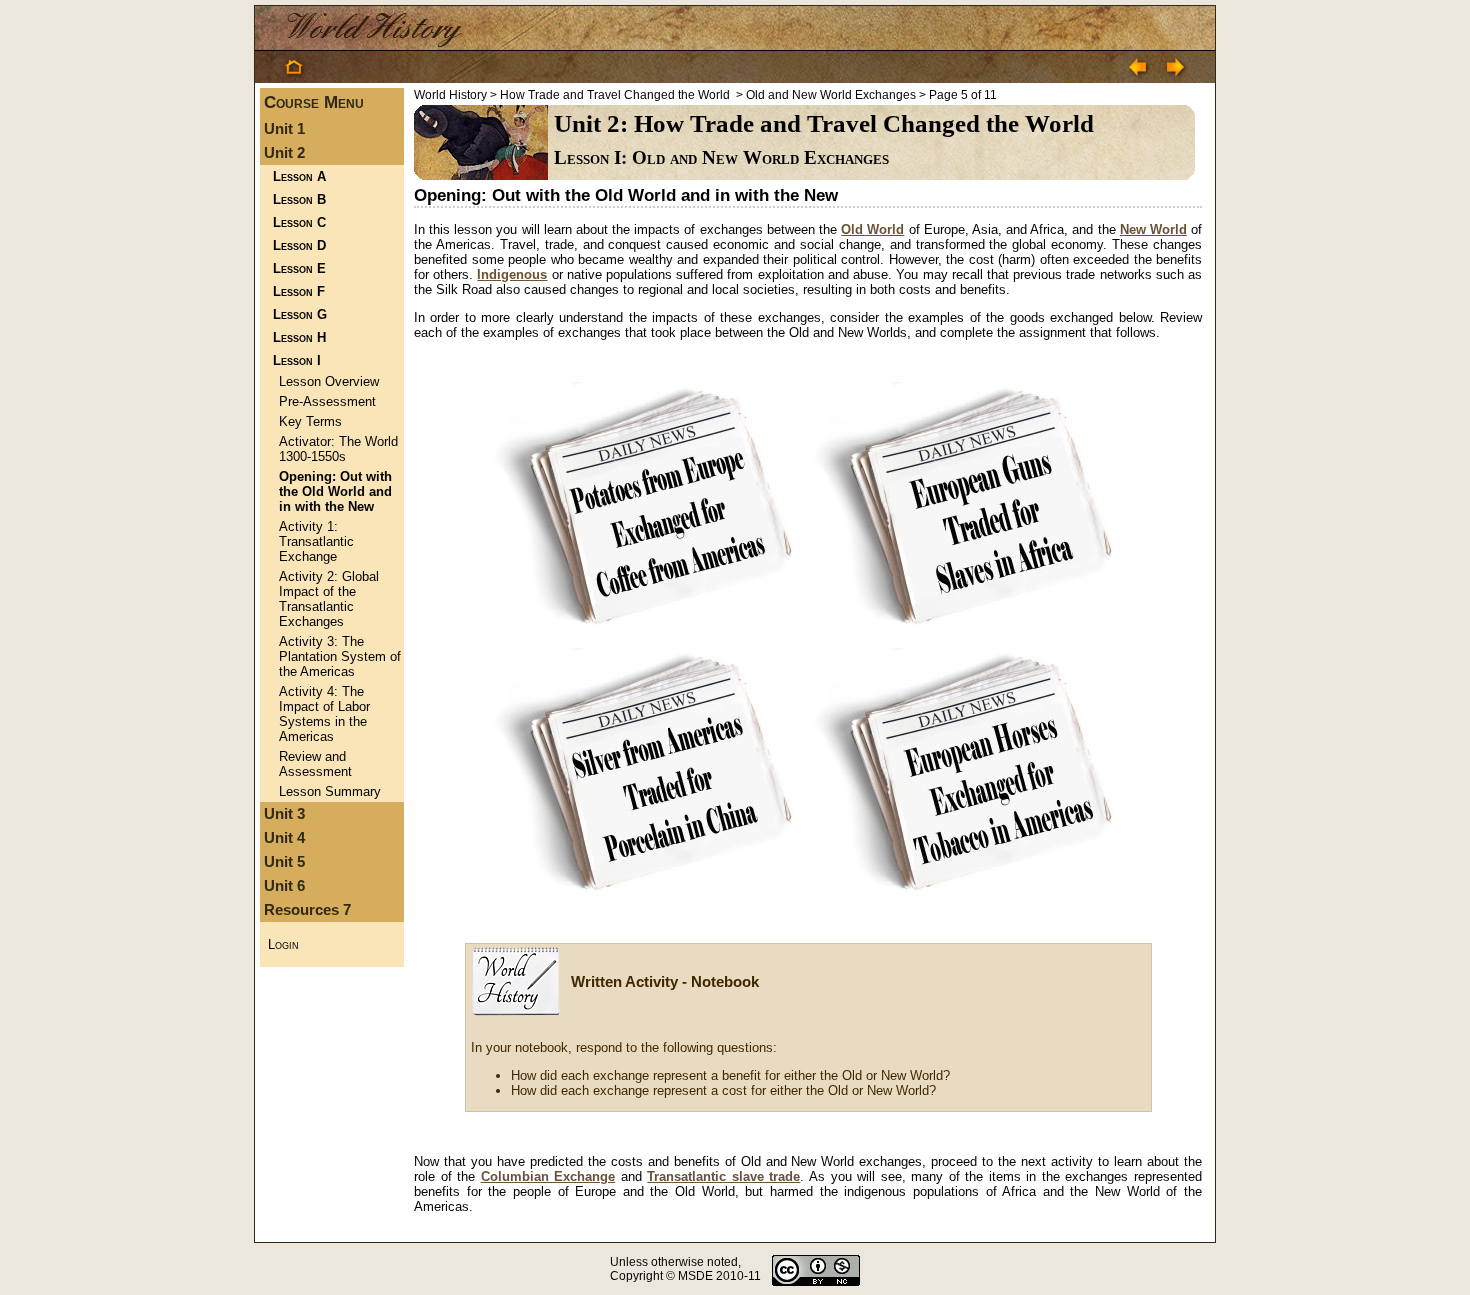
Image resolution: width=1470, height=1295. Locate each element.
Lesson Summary (330, 791)
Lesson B (299, 199)
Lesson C (299, 222)
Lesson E (299, 268)
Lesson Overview (329, 381)
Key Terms (310, 421)
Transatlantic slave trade (723, 1176)
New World (1153, 229)
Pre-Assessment (327, 401)
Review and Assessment (315, 764)
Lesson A (299, 176)
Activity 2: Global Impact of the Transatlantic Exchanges (329, 599)
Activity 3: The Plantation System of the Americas (340, 656)
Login (283, 944)
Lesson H (299, 337)
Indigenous (512, 274)
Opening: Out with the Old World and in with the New (335, 491)
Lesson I (297, 360)
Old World (872, 229)
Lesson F (299, 291)
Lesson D (299, 245)
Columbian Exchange (548, 1176)
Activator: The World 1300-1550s (338, 449)
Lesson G (300, 314)
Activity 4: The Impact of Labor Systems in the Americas (324, 714)
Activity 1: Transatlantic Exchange (316, 541)
